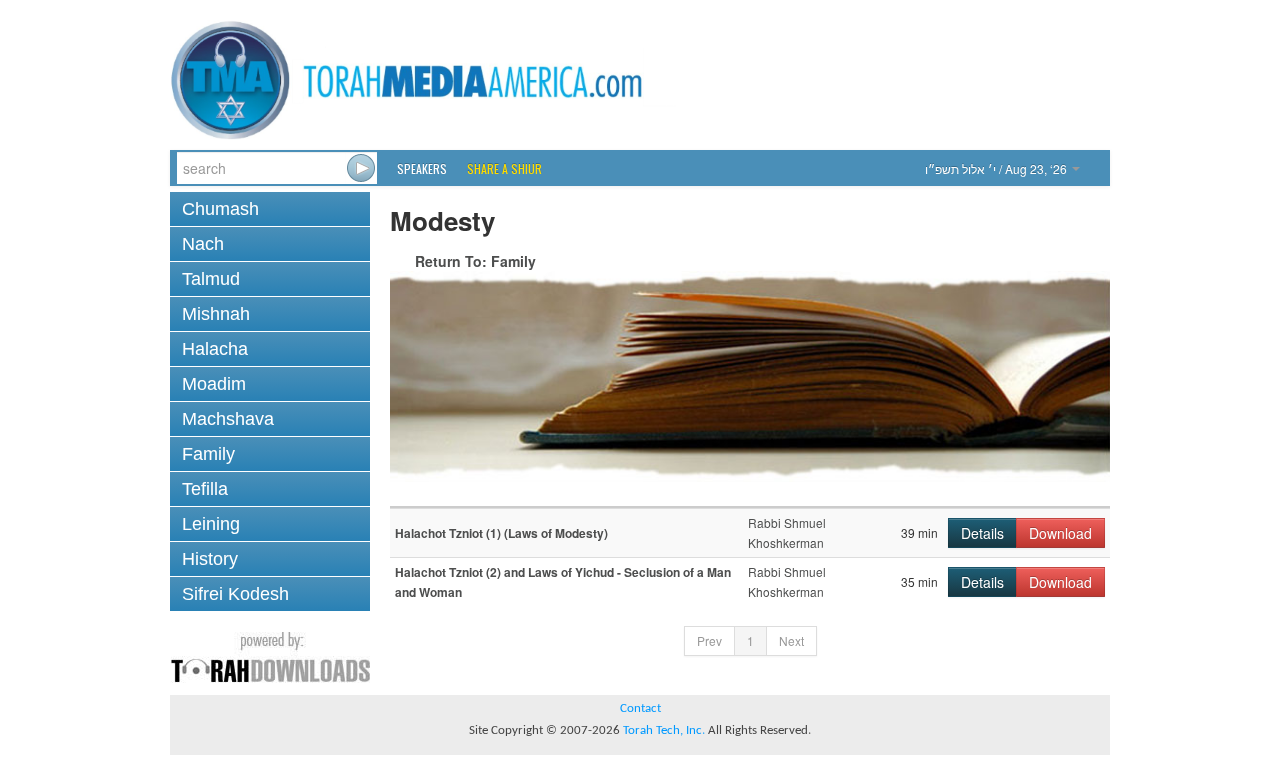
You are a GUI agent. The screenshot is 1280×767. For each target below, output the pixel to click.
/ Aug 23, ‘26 (997, 168)
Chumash (220, 209)
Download (1060, 533)
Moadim (214, 384)
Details (982, 533)
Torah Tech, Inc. (664, 730)
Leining (211, 524)
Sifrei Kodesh (235, 594)
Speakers (422, 168)
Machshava (228, 419)
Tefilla (205, 489)
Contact (640, 708)
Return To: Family (475, 261)
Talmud (211, 279)
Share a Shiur (504, 168)
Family (208, 454)
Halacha (215, 349)
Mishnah (216, 314)
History (210, 559)
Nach (203, 244)
